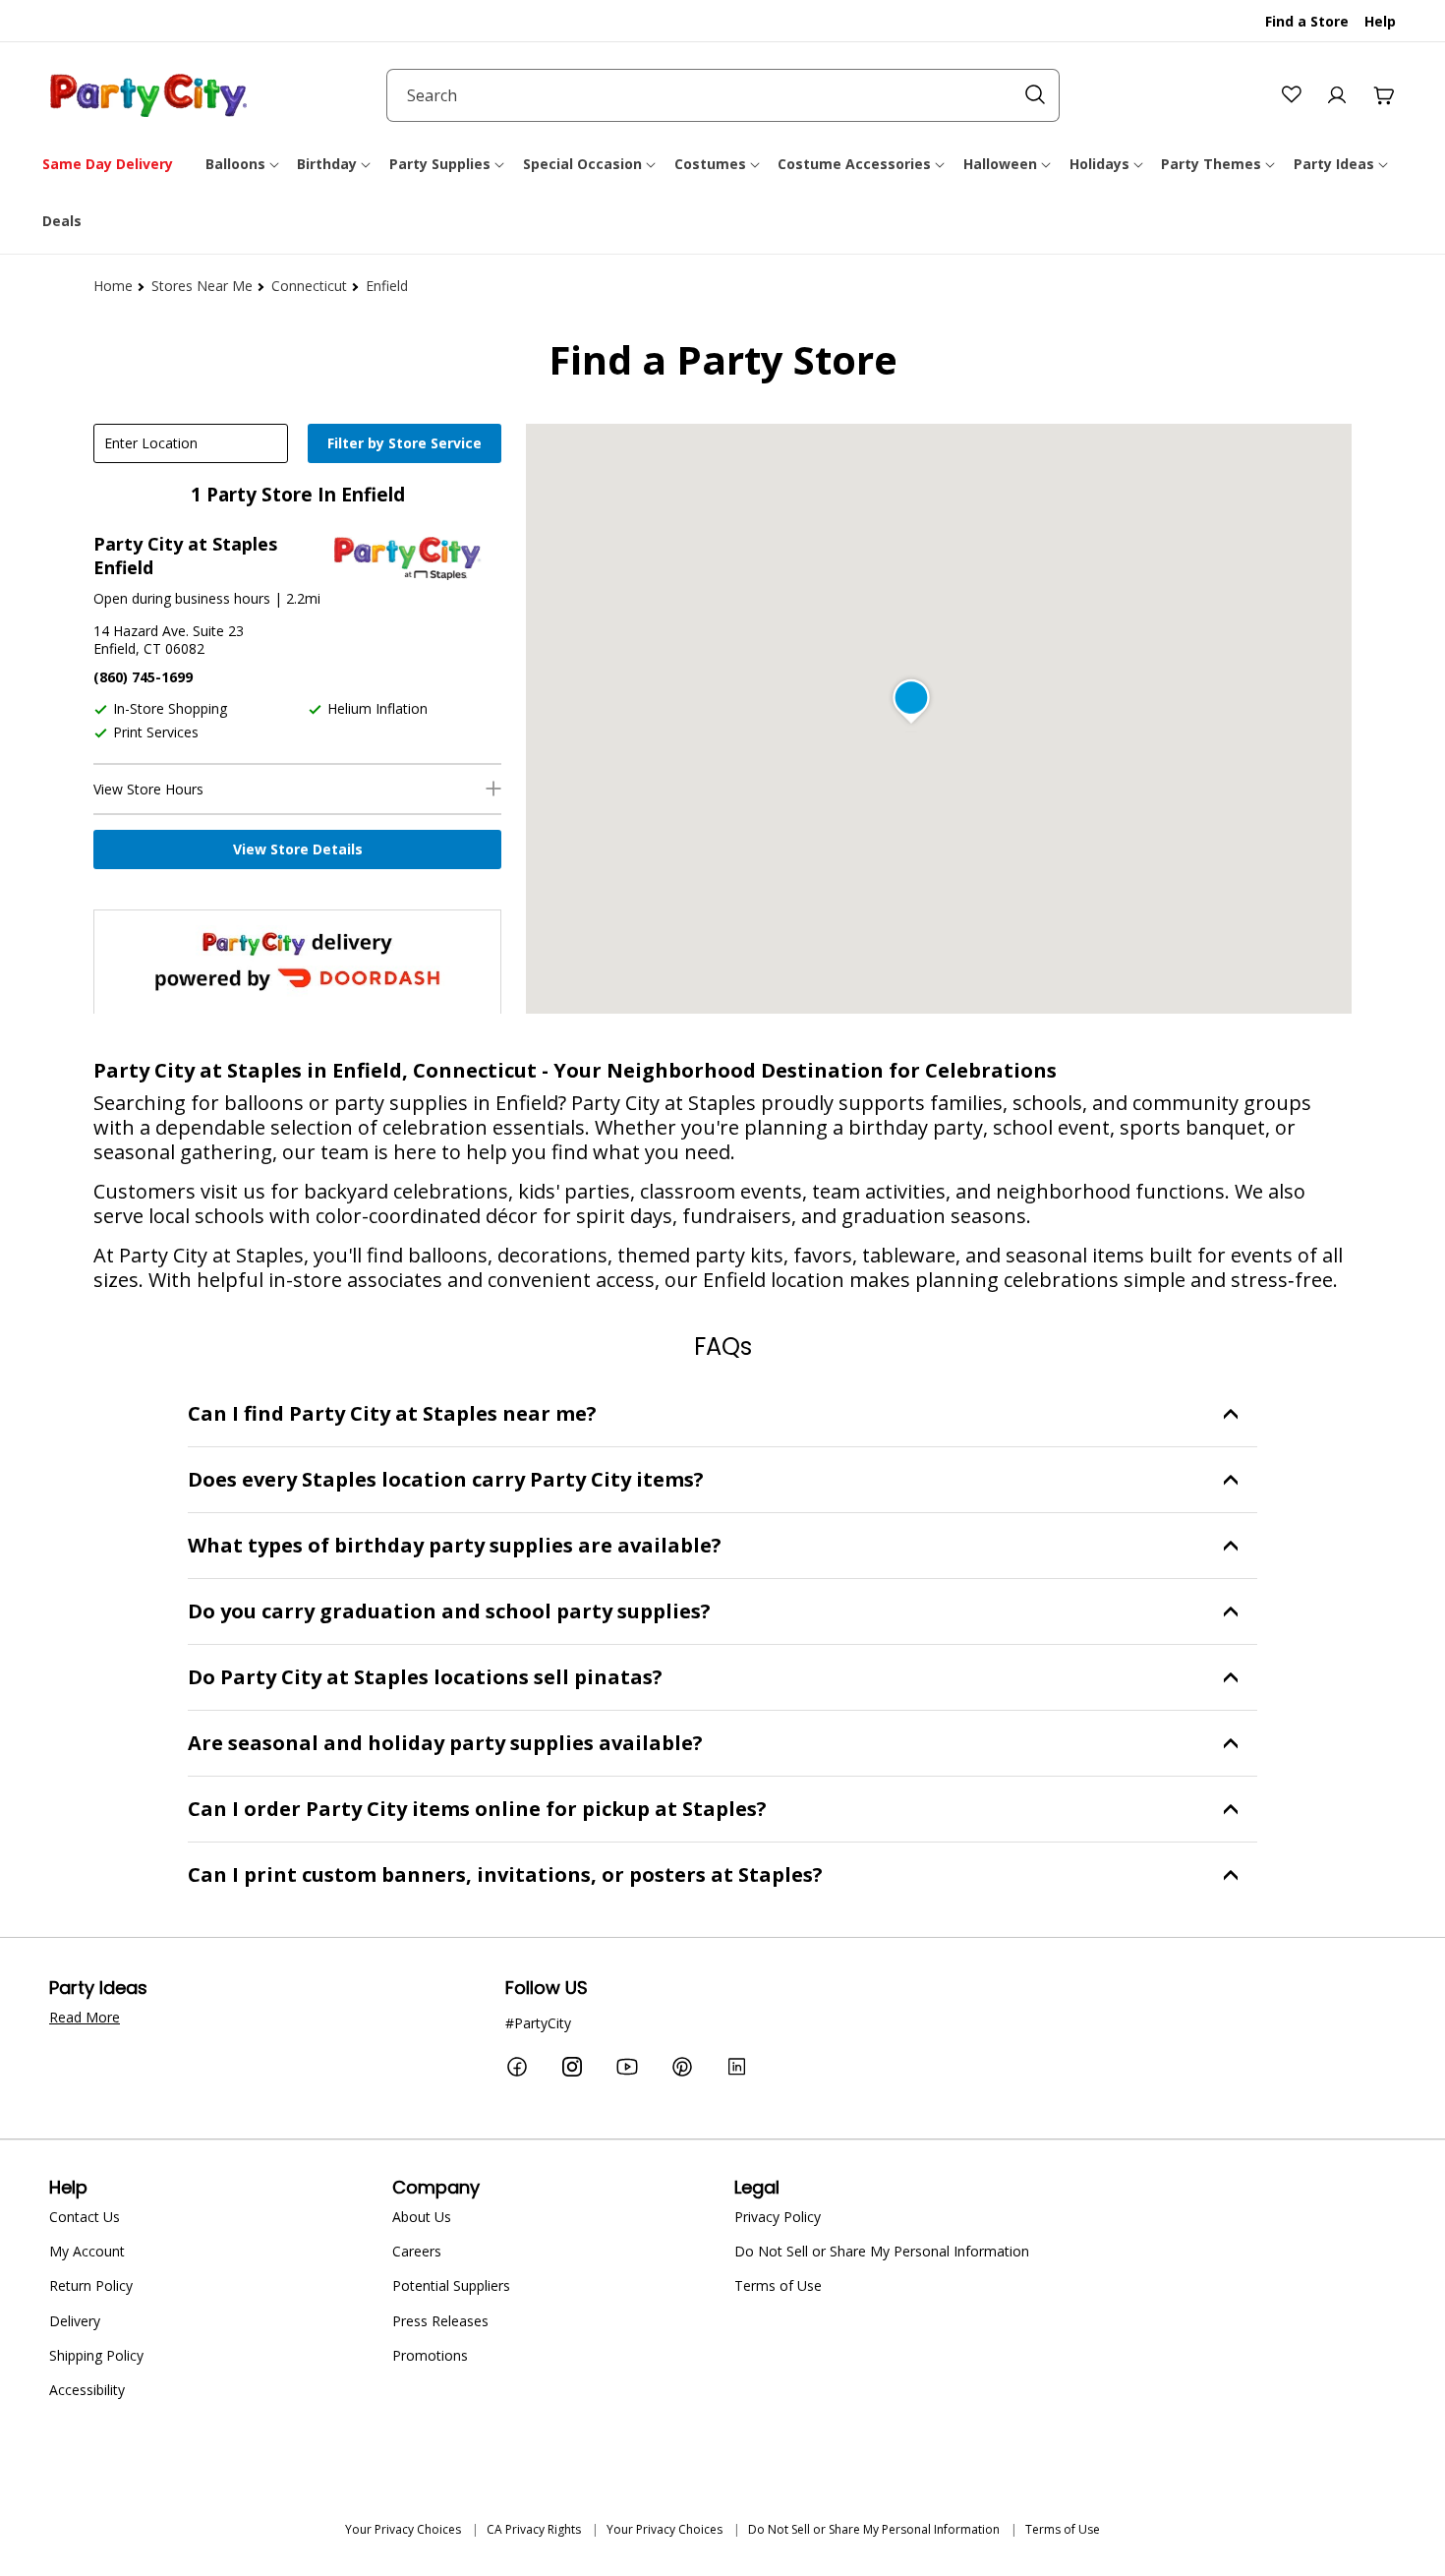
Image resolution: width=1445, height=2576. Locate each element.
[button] (244, 164)
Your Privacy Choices (403, 2529)
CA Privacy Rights (534, 2529)
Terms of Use (778, 2285)
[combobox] (723, 95)
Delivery (75, 2321)
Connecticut (309, 286)
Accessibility (87, 2390)
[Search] (1035, 94)
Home (113, 286)
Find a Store (1307, 21)
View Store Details (298, 849)
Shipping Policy (96, 2355)
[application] (407, 445)
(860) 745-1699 (143, 677)
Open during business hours (182, 598)
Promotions (430, 2355)
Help (1380, 21)
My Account (87, 2251)
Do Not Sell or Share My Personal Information (882, 2251)
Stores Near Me (202, 286)
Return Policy (91, 2285)
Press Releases (440, 2321)
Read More (85, 2017)
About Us (422, 2217)
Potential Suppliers (451, 2285)
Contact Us (85, 2217)
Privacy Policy (778, 2217)
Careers (417, 2251)
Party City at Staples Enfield (185, 556)
